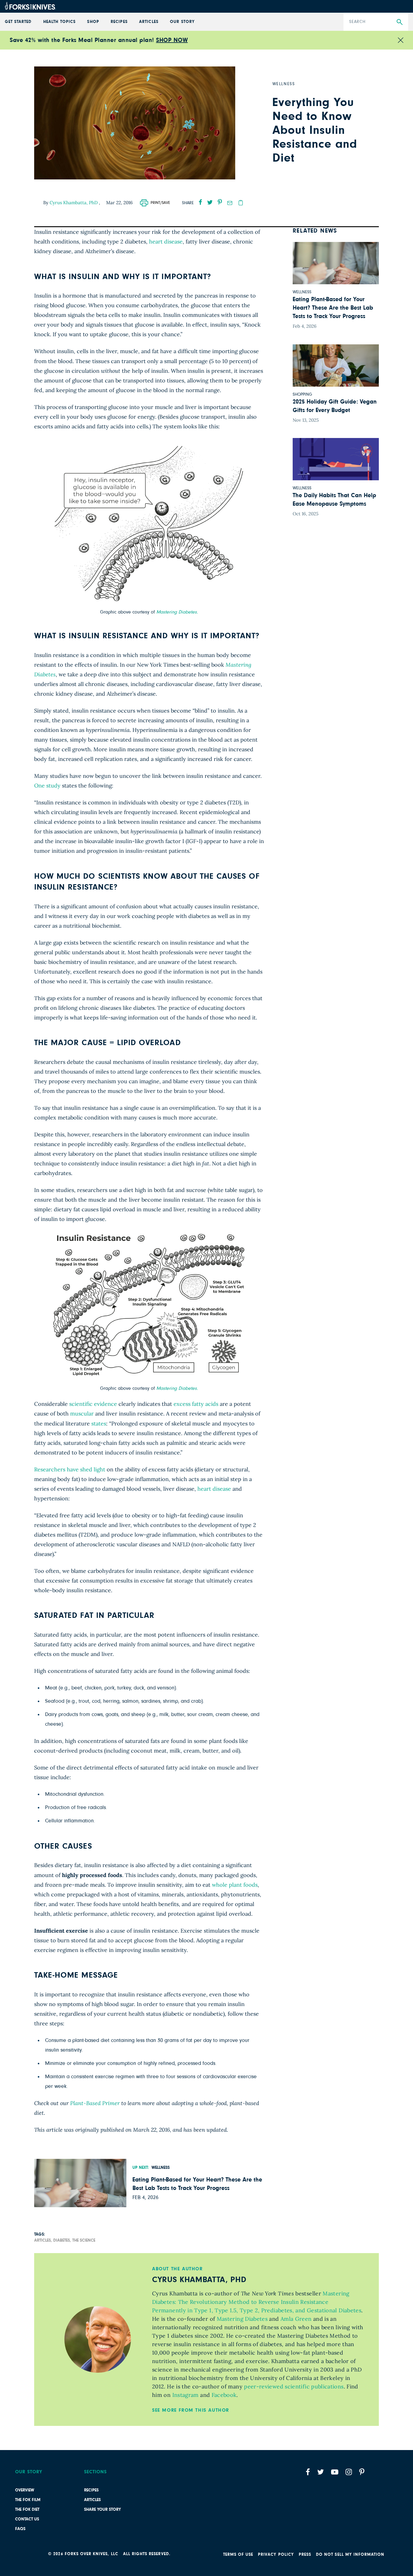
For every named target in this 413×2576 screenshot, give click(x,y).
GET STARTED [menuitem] (18, 22)
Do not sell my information (350, 2555)
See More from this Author (191, 2410)
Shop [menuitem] (93, 22)
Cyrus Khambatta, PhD (74, 203)
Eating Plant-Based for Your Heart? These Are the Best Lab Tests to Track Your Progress (197, 2184)
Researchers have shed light (70, 1469)
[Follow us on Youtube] (335, 2472)
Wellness (161, 2168)
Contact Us (27, 2519)
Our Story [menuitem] (182, 22)
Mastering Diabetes (241, 2319)
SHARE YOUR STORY (102, 2510)
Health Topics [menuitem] (59, 22)
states (99, 1423)
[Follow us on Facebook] (308, 2472)
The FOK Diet (27, 2510)
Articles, (43, 2240)
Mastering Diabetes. (177, 612)
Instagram (185, 2395)
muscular (82, 1414)
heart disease (166, 242)
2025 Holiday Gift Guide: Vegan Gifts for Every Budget (335, 406)
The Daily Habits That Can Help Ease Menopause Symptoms (334, 500)
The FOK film (28, 2500)
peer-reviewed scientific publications (293, 2386)
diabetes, (62, 2240)
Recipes (91, 2490)
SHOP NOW (172, 40)
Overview (25, 2490)
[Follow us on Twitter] (320, 2472)
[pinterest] (220, 202)
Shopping (302, 394)
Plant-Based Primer (95, 2103)
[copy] (241, 203)
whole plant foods (235, 1885)
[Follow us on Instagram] (349, 2472)
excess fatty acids (196, 1404)
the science (84, 2240)
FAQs (20, 2529)
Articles (92, 2500)
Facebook (223, 2395)
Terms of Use (238, 2555)
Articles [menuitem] (149, 22)
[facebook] (200, 202)
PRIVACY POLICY (276, 2555)
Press (305, 2555)
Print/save (160, 203)
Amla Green (295, 2319)
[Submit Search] (400, 22)
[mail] (230, 203)
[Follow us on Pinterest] (362, 2472)
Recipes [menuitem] (119, 22)
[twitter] (210, 202)
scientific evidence (93, 1404)
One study (47, 786)
